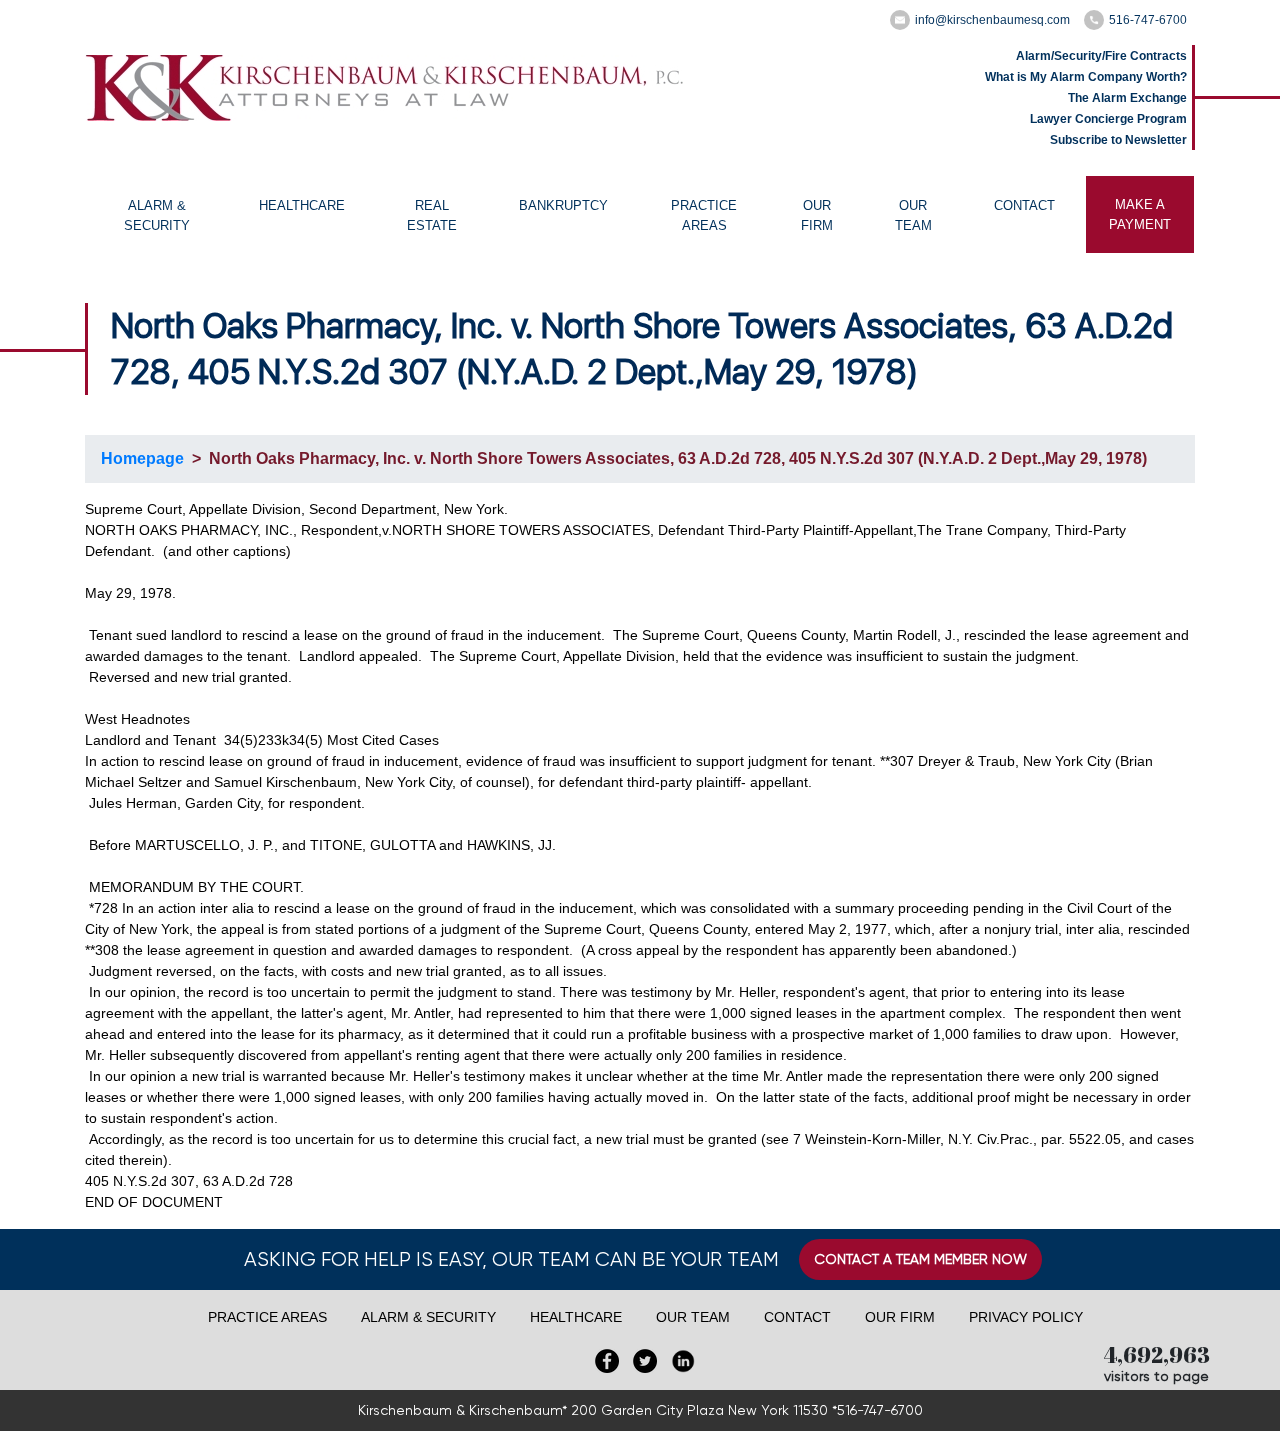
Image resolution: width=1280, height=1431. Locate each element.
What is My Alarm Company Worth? (1086, 77)
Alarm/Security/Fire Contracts (1101, 56)
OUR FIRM (817, 215)
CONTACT (1024, 205)
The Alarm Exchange (1127, 98)
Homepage (142, 458)
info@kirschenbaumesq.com (992, 20)
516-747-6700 (1148, 20)
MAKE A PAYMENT (1140, 214)
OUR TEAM (913, 215)
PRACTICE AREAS (704, 215)
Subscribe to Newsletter (1118, 140)
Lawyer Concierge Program (1108, 119)
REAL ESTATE (432, 215)
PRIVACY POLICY (1026, 1317)
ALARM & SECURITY (157, 215)
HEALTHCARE (302, 205)
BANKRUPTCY (563, 205)
